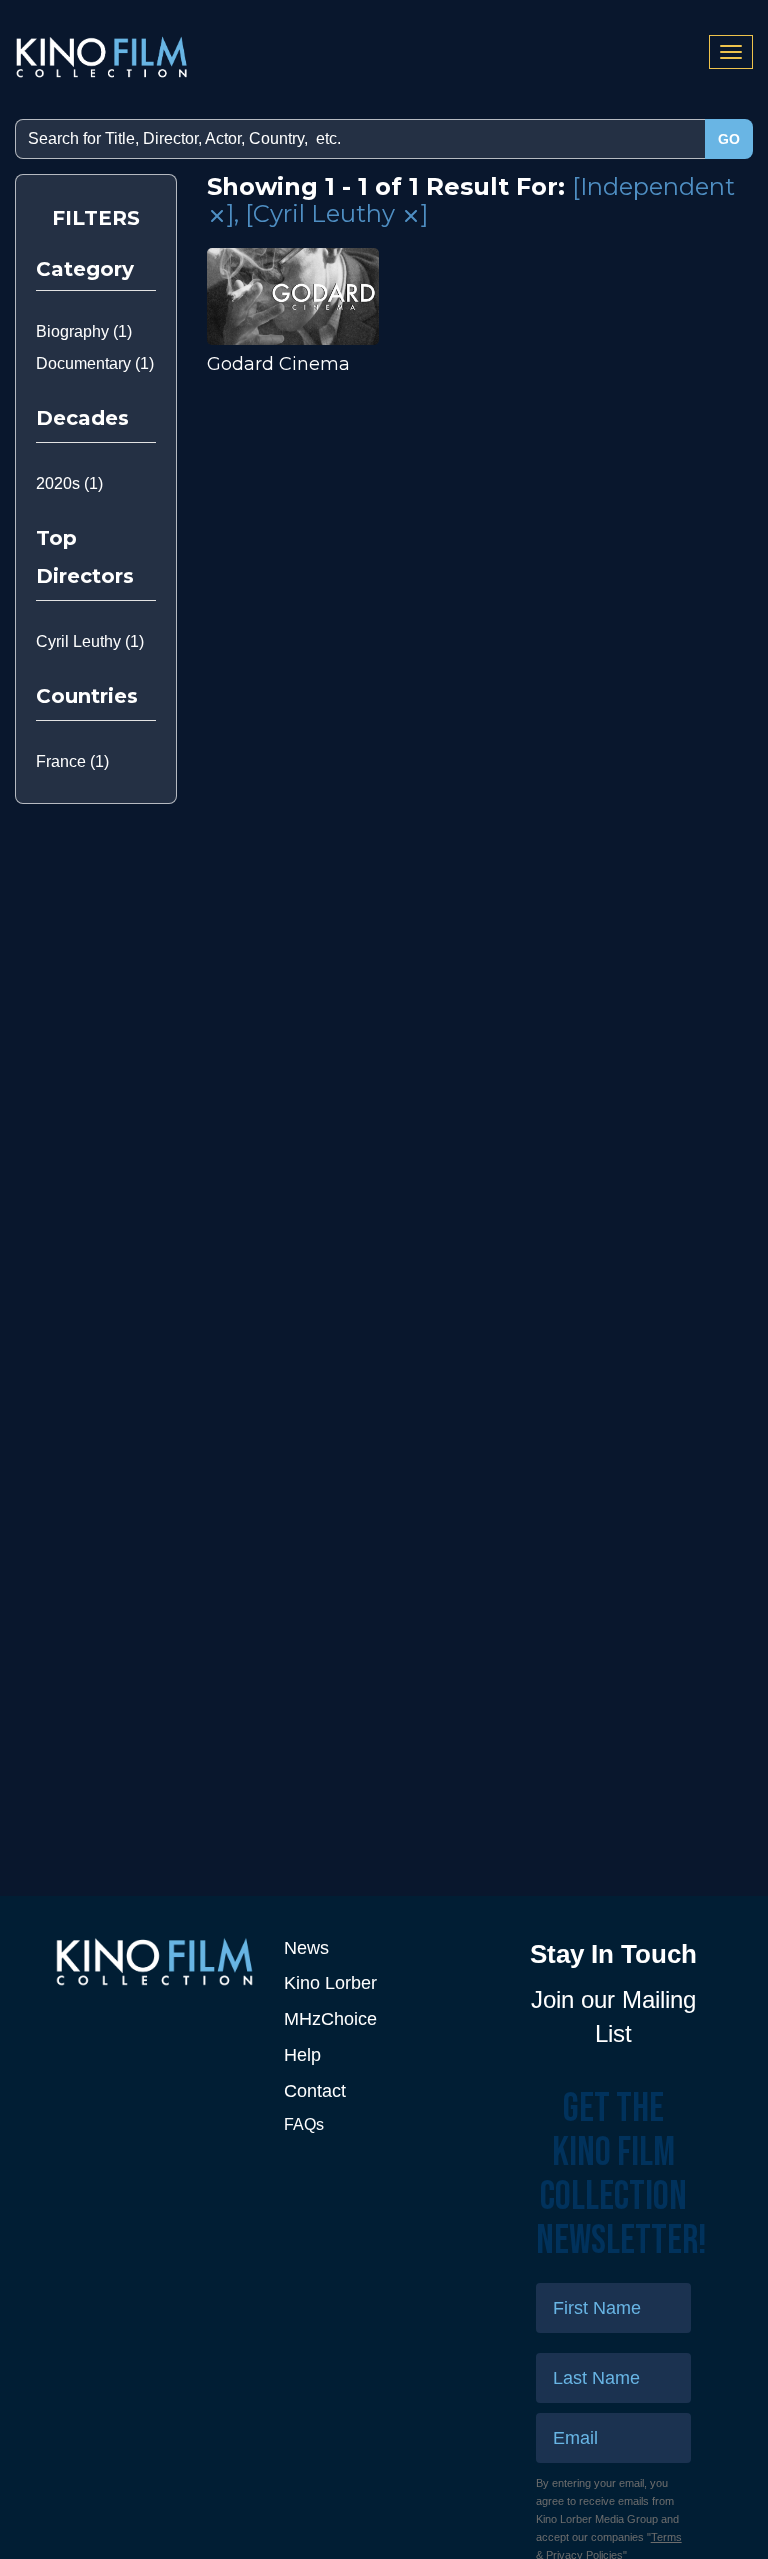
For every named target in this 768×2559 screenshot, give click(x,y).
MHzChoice (330, 2019)
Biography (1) (84, 331)
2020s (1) (69, 483)
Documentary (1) (95, 363)
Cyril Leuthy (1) (90, 641)
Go (729, 139)
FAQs (304, 2124)
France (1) (72, 761)
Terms (666, 2537)
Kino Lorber (330, 1983)
